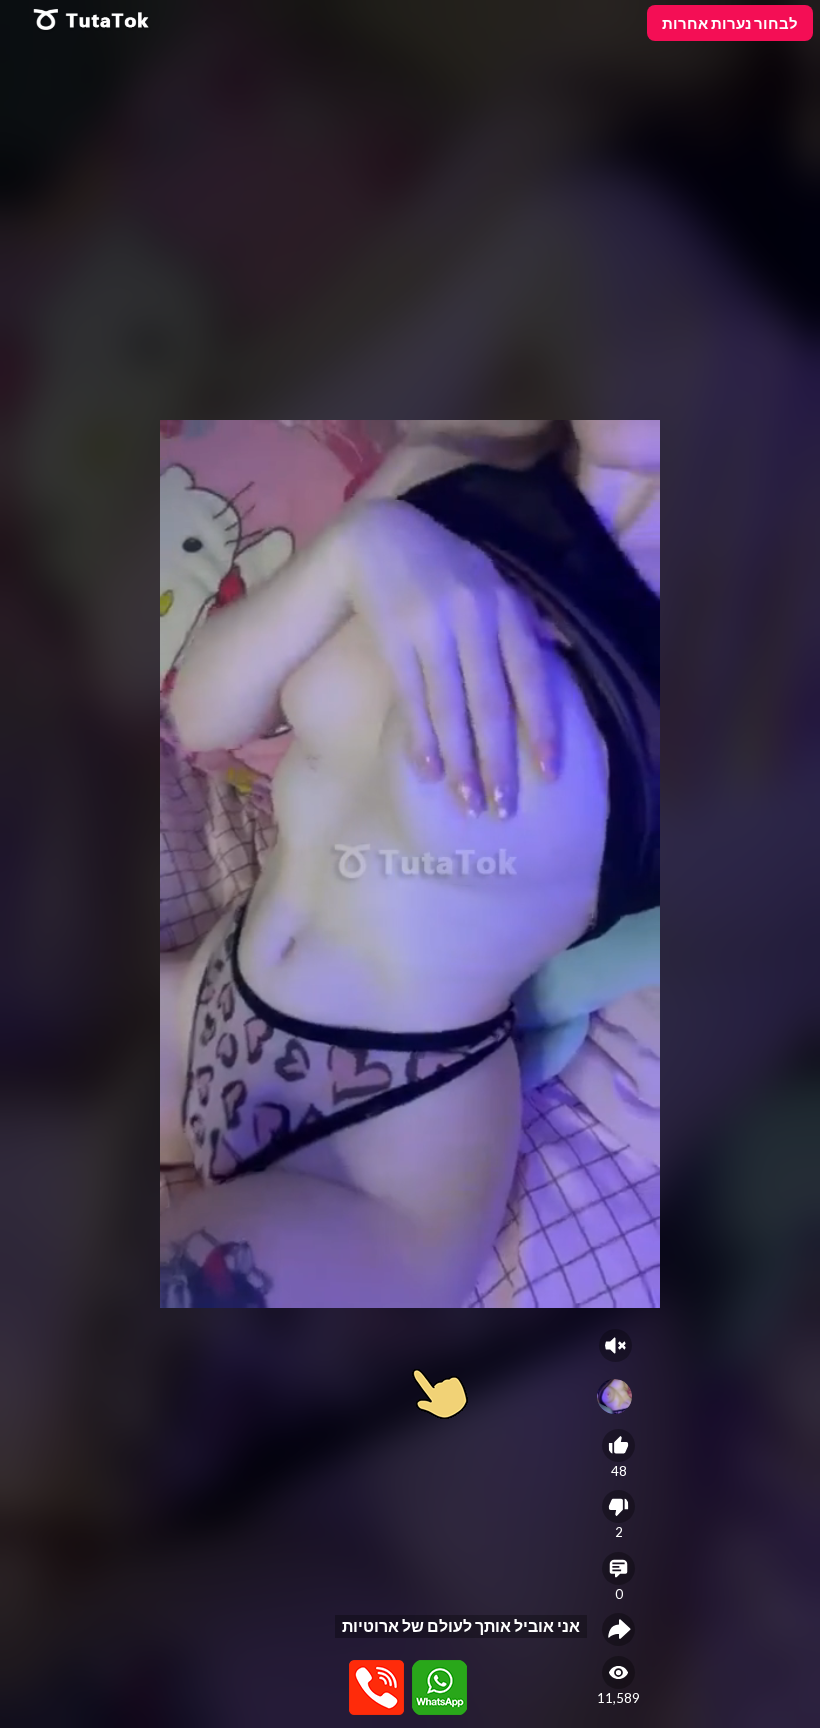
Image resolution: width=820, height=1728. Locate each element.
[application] (410, 864)
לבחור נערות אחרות (730, 23)
